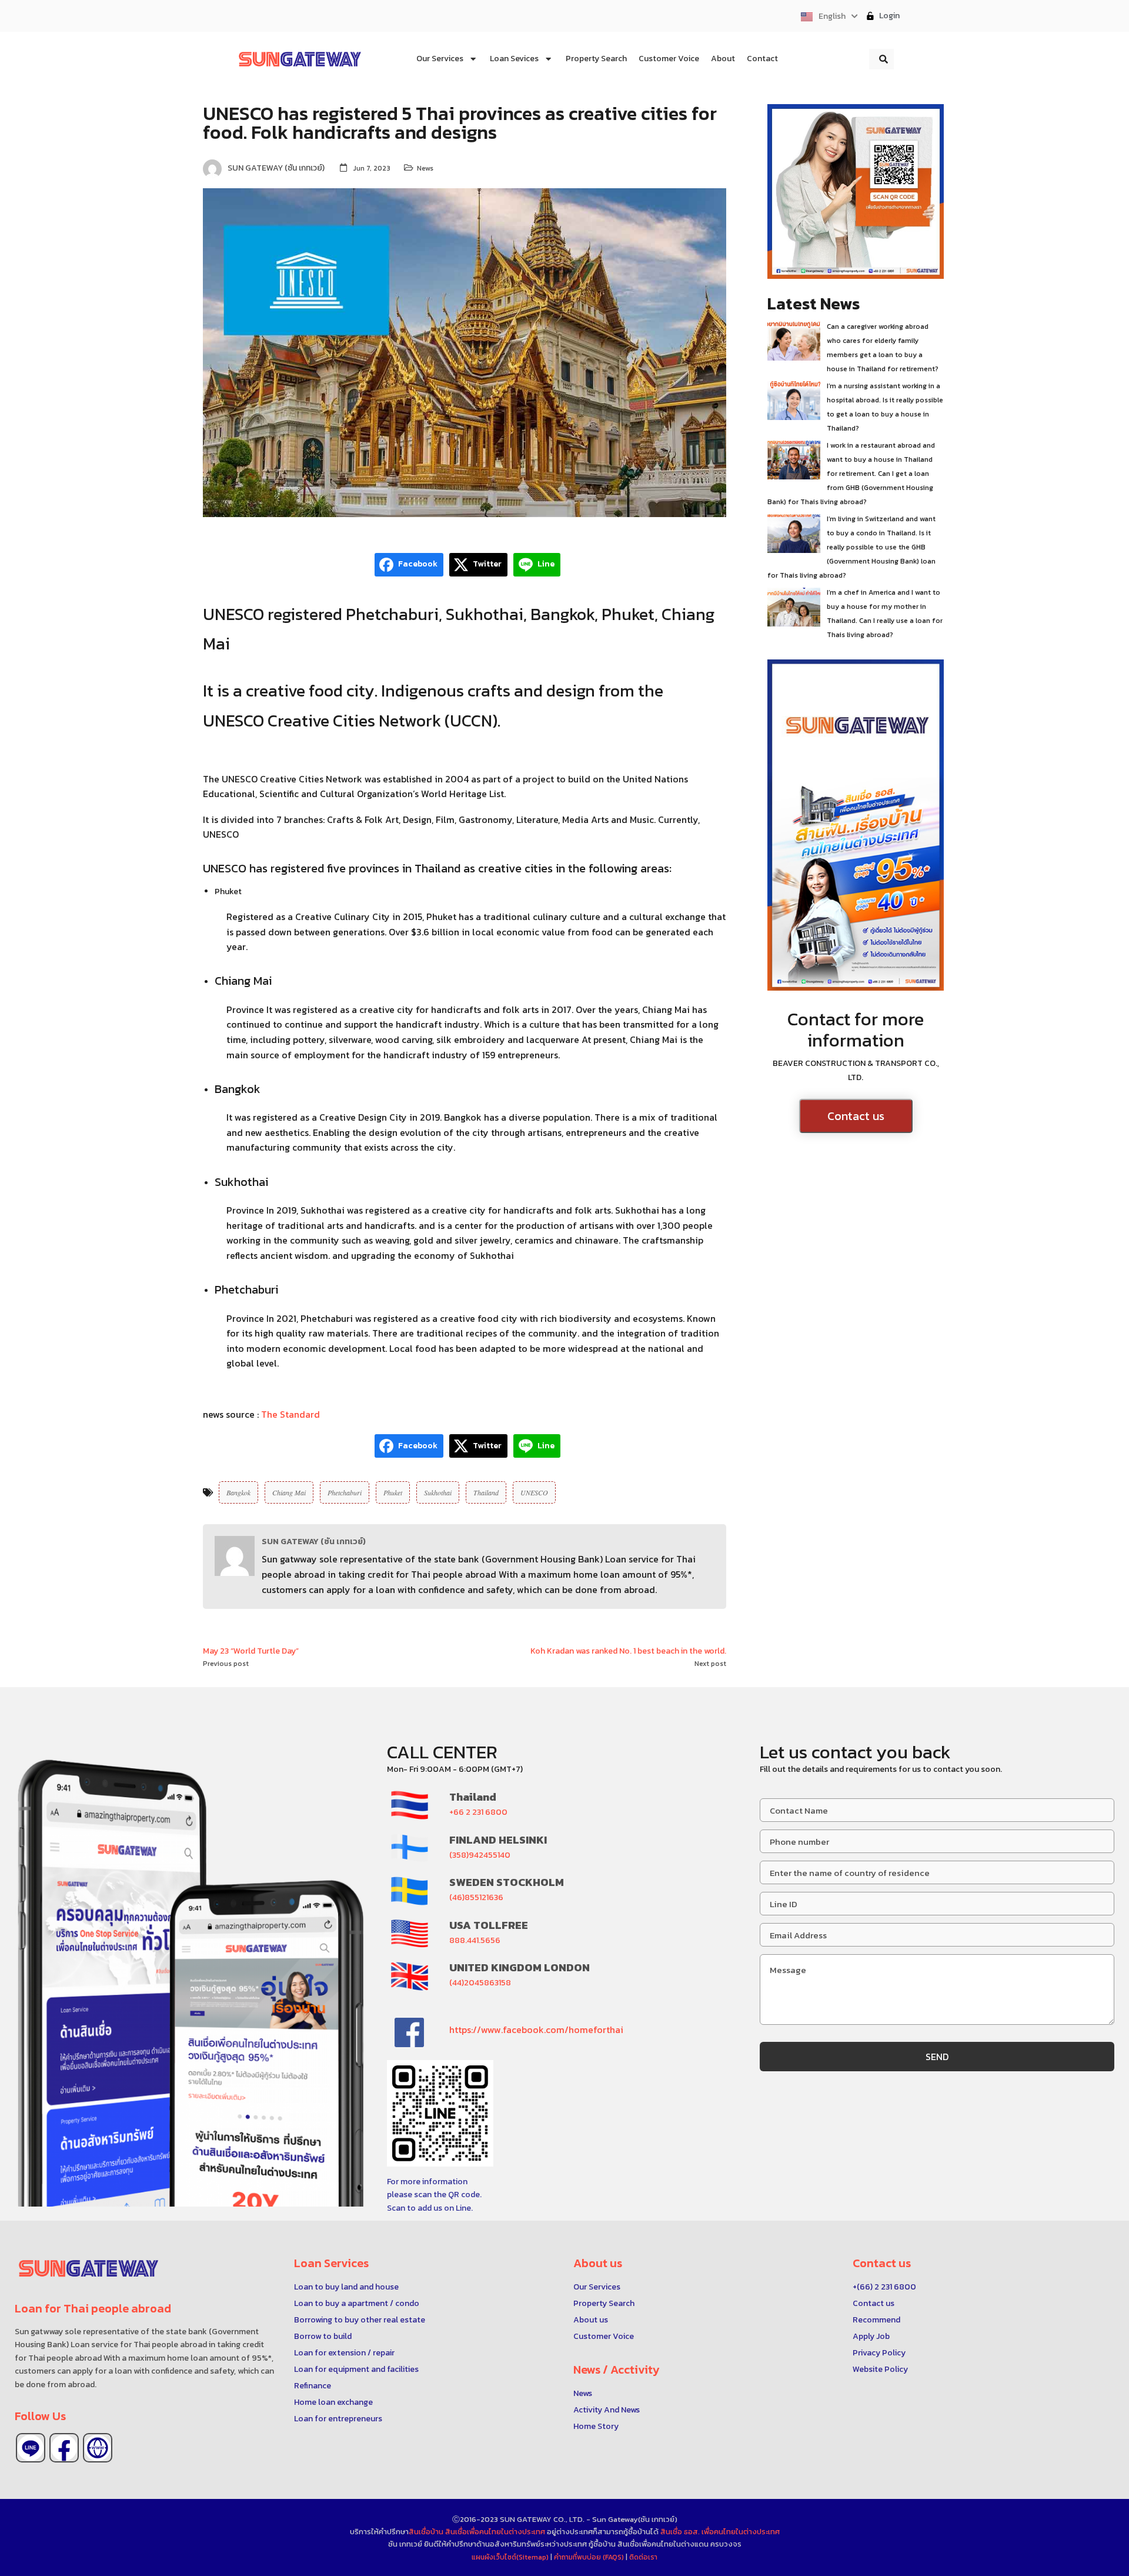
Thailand (486, 1492)
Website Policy (880, 2369)
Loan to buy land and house (346, 2287)
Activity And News (607, 2410)
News (425, 168)
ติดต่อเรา (643, 2557)
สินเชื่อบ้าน (426, 2532)
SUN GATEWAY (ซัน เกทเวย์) (314, 1542)
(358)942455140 (480, 1855)
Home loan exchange (333, 2402)
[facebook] (64, 2448)
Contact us (856, 1116)
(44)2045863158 (480, 1983)
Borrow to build (323, 2336)
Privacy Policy (879, 2353)
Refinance (313, 2386)
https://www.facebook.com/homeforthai (536, 2030)
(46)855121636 (476, 1897)
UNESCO (534, 1492)
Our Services (597, 2287)
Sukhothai (438, 1492)
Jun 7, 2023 (372, 168)
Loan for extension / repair (344, 2353)
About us (591, 2320)
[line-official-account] (31, 2448)
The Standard (292, 1414)
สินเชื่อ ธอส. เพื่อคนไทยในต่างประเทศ (720, 2532)
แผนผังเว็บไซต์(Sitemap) (511, 2557)
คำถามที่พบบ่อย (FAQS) (590, 2557)
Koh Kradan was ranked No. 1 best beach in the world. (628, 1651)
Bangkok (238, 1492)
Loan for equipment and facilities (356, 2369)
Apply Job (871, 2336)
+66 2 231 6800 (478, 1812)
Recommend (876, 2320)
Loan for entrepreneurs (338, 2419)
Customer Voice (604, 2336)
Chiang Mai (289, 1492)
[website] (98, 2448)
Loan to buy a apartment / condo (357, 2303)
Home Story (596, 2426)
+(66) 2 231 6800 (884, 2287)
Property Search (604, 2303)
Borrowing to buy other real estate (360, 2320)
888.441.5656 (475, 1940)
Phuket (393, 1492)
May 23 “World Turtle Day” (251, 1651)
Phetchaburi (345, 1492)
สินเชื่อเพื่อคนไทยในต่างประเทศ (495, 2532)
